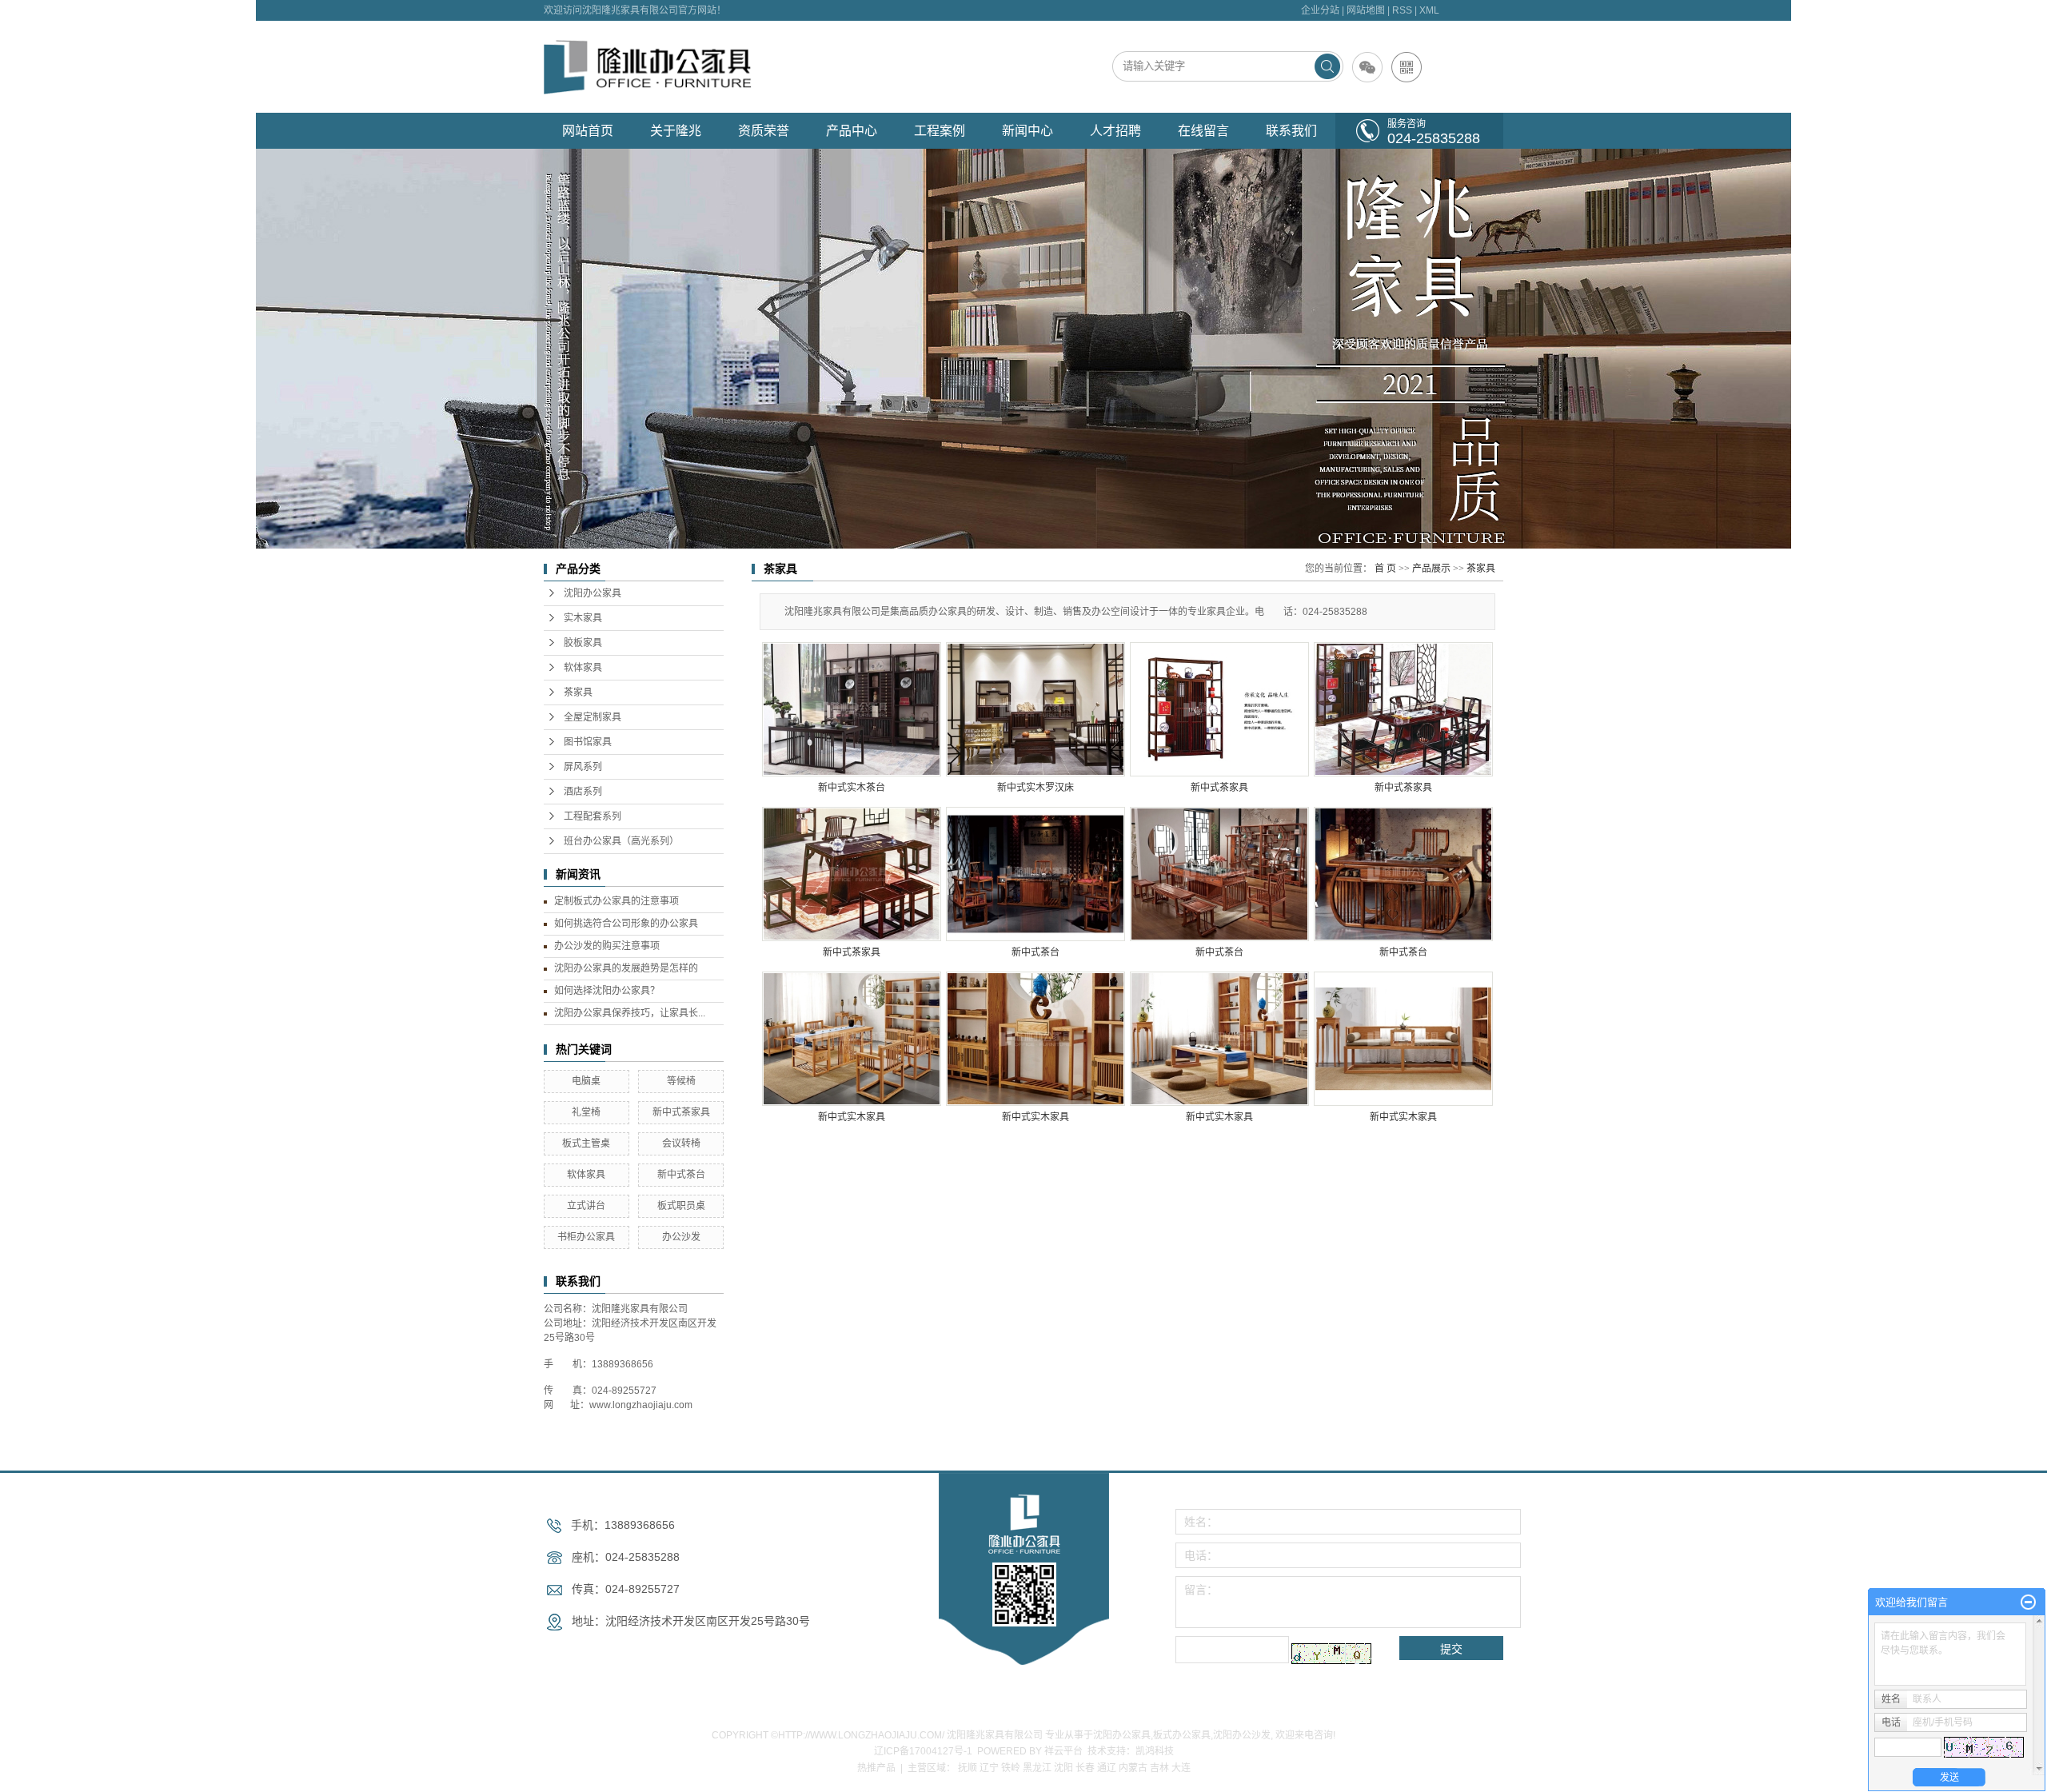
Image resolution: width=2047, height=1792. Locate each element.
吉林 (1159, 1768)
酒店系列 (583, 792)
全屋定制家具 (593, 717)
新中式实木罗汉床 (1035, 788)
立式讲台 (586, 1206)
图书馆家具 (588, 742)
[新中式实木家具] (852, 1039)
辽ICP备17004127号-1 (923, 1751)
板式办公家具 (1182, 1735)
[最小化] (2028, 1602)
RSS (1402, 10)
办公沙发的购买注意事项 (607, 946)
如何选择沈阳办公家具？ (607, 991)
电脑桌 (586, 1081)
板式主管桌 (586, 1143)
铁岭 (1011, 1768)
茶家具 (578, 692)
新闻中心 (1027, 131)
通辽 (1107, 1768)
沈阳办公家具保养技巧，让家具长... (630, 1013)
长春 (1085, 1768)
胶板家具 (583, 643)
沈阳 (1063, 1768)
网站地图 (1366, 10)
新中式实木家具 (852, 1117)
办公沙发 (681, 1237)
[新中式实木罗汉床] (1035, 709)
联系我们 (1291, 131)
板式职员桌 (681, 1206)
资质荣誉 (764, 131)
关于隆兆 (676, 131)
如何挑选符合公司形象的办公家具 (626, 924)
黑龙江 (1037, 1768)
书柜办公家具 (586, 1237)
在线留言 (1203, 131)
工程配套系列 (593, 816)
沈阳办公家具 (593, 593)
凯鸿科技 (1155, 1751)
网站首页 (588, 131)
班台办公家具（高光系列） (621, 841)
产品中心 (852, 131)
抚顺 (968, 1768)
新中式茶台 (681, 1175)
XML (1429, 10)
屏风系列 (583, 767)
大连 (1181, 1768)
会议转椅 (681, 1143)
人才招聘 (1115, 131)
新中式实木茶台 (852, 788)
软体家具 (583, 668)
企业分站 (1320, 10)
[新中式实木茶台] (852, 709)
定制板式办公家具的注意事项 (616, 901)
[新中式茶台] (1035, 874)
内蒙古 (1133, 1768)
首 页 (1385, 569)
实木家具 (583, 618)
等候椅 (681, 1081)
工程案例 (940, 131)
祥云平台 (1063, 1751)
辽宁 (989, 1768)
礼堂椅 (586, 1112)
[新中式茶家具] (1219, 709)
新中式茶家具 (681, 1112)
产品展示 (1431, 569)
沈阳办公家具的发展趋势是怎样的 (626, 968)
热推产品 (876, 1768)
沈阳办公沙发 (1242, 1735)
